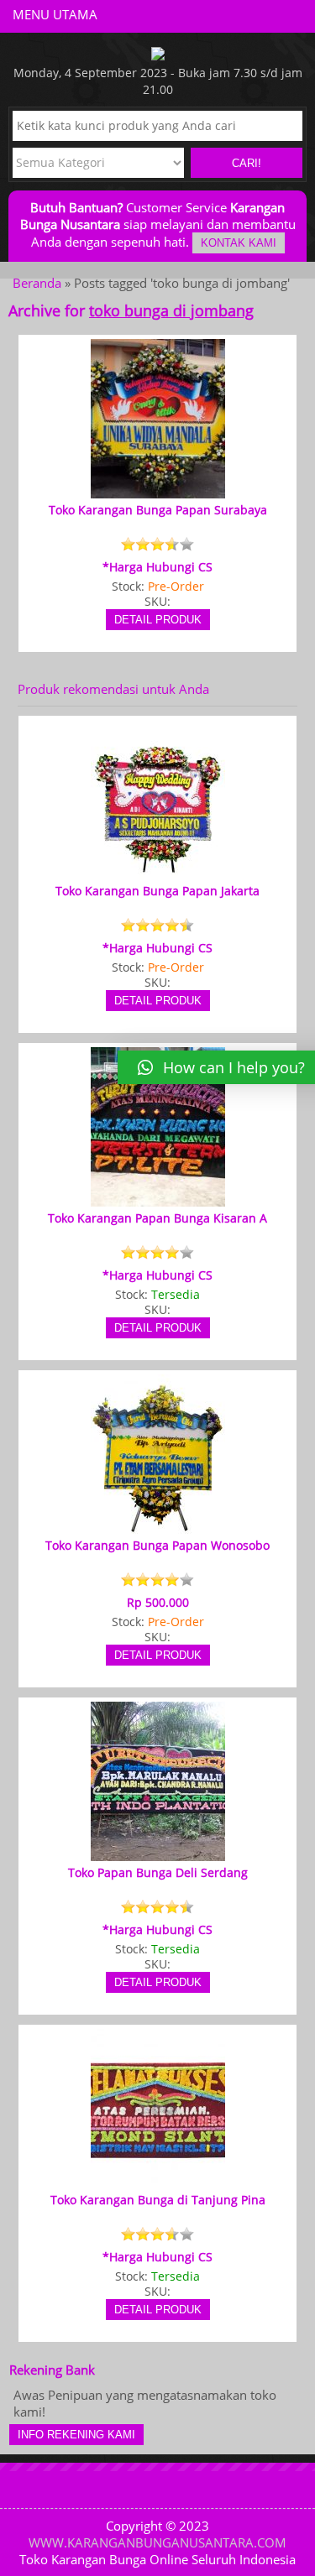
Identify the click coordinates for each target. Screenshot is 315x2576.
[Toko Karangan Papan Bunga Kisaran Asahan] (158, 1199)
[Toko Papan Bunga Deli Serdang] (158, 1854)
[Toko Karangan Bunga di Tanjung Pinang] (158, 2181)
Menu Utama (55, 14)
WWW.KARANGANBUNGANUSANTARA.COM (157, 2542)
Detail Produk (158, 620)
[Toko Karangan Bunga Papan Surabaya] (158, 491)
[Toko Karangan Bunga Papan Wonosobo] (158, 1526)
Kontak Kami (239, 243)
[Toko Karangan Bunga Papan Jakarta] (158, 872)
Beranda (37, 283)
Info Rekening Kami (76, 2435)
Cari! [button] (247, 163)
